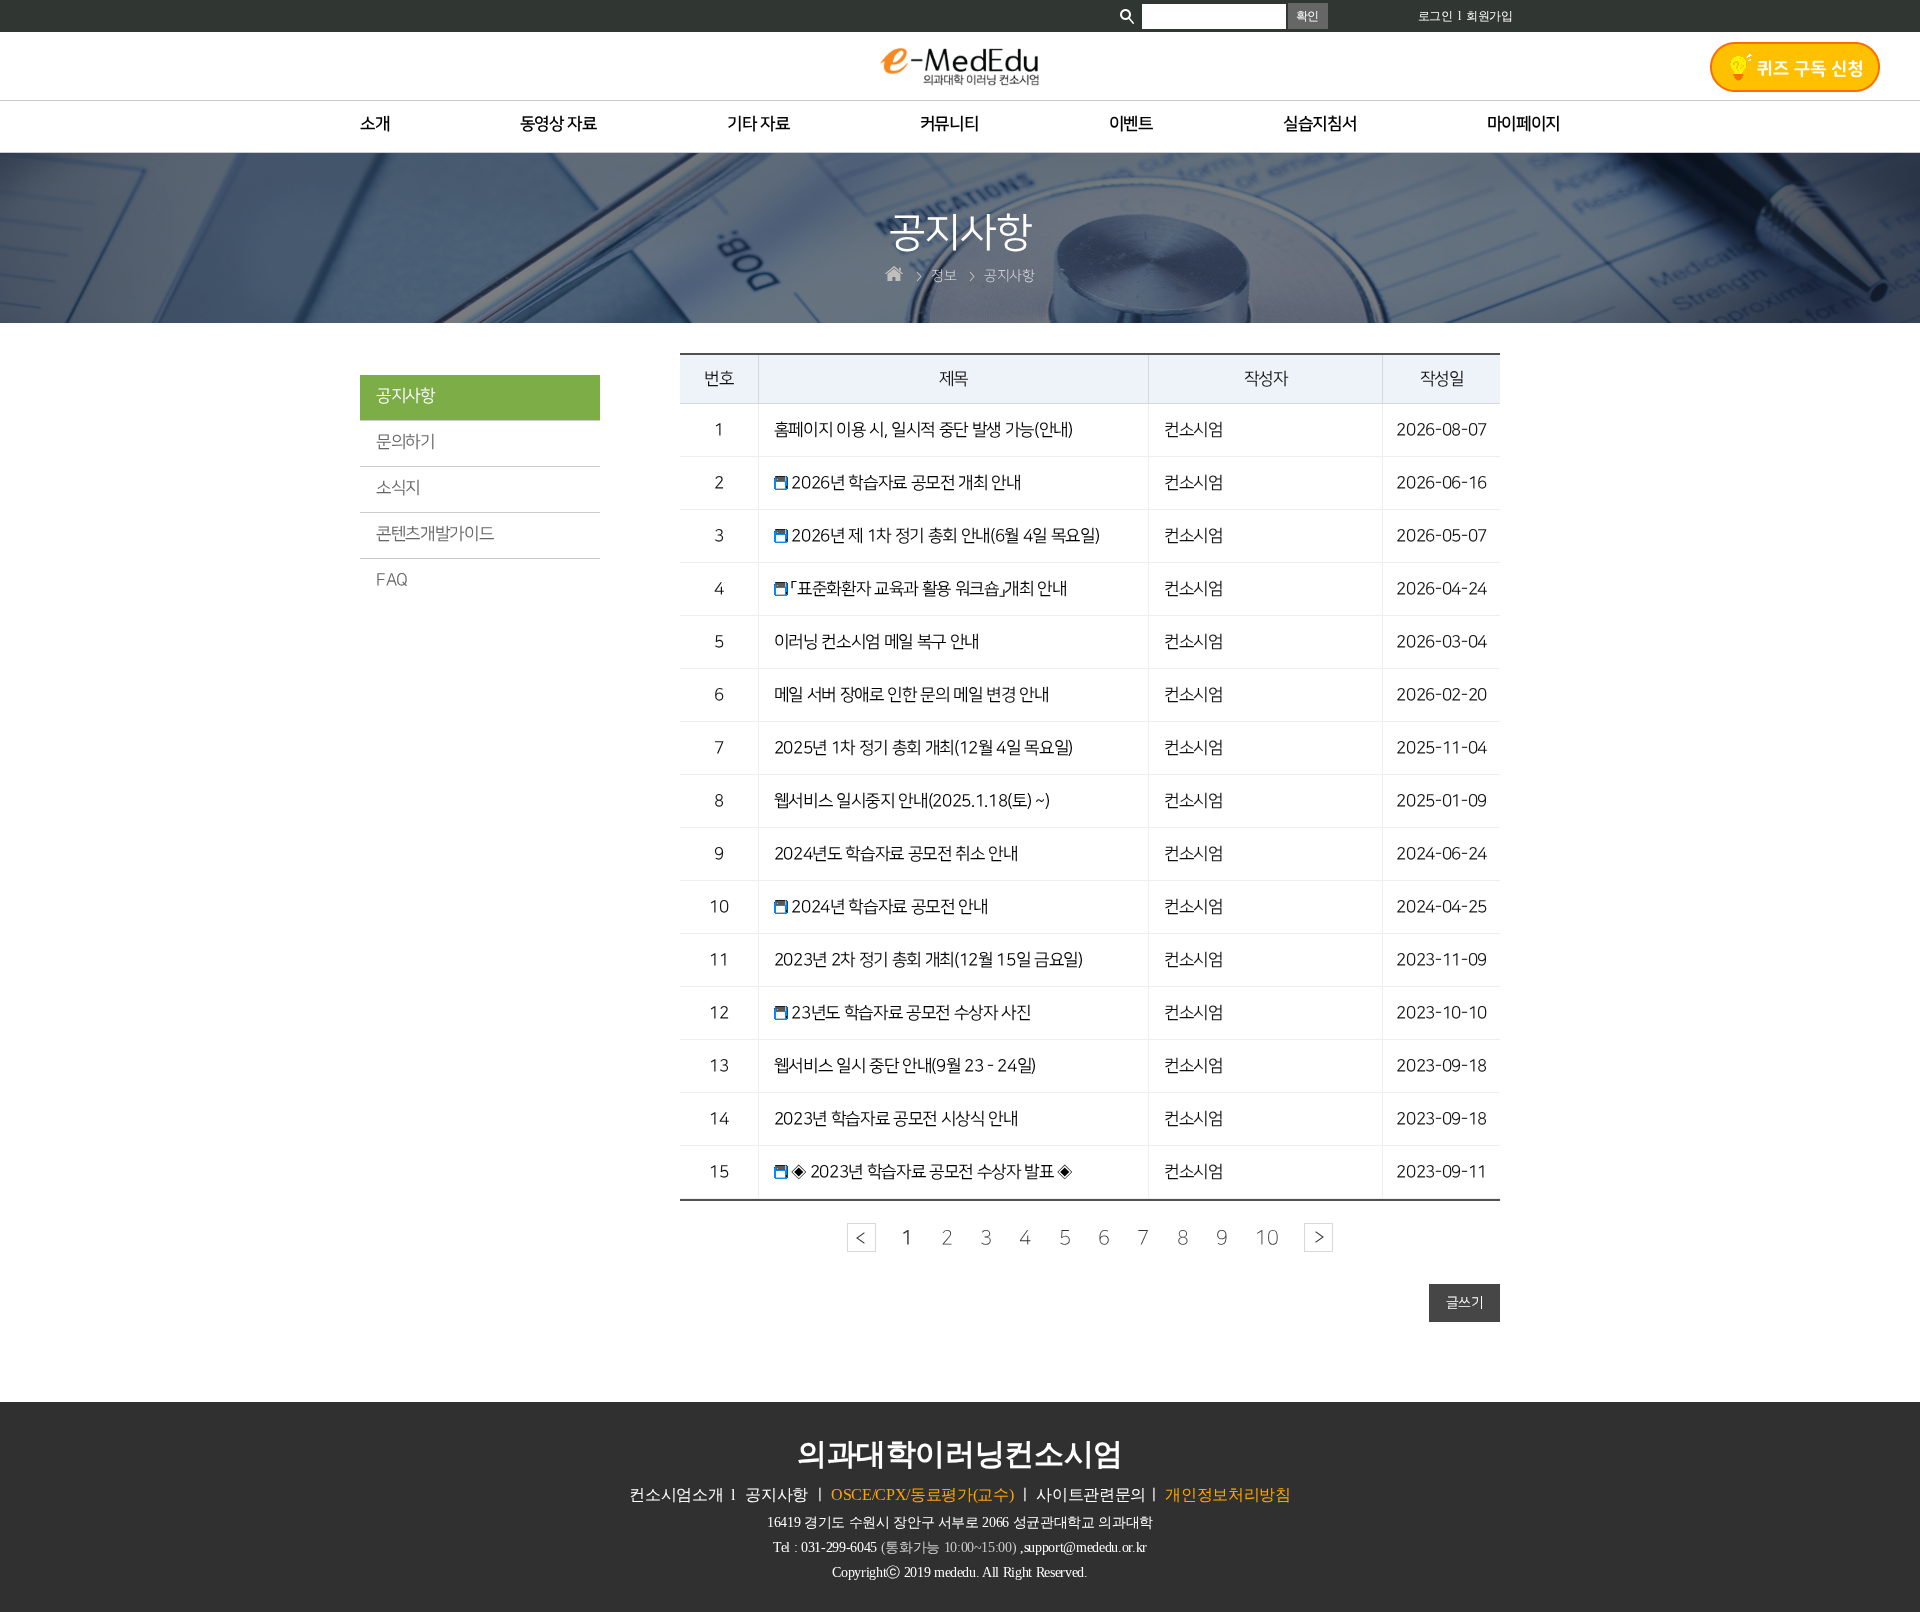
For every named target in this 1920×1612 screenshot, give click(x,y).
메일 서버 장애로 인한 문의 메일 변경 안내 (911, 695)
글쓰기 (1465, 1302)
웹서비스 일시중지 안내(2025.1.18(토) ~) (911, 801)
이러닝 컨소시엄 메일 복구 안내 (876, 642)
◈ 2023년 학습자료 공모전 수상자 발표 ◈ (931, 1172)
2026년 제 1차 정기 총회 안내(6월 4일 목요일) (945, 536)
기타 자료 (758, 124)
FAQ (392, 580)
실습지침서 (1319, 124)
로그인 (1435, 16)
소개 (374, 124)
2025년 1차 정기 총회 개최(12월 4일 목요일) (923, 748)
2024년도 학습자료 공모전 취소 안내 (896, 854)
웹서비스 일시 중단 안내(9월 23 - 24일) (905, 1066)
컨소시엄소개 (676, 1494)
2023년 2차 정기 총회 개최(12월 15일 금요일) (928, 960)
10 (1266, 1238)
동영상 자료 (558, 124)
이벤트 (1131, 124)
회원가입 (1489, 16)
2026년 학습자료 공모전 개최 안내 (905, 483)
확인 (1307, 16)
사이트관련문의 (1091, 1494)
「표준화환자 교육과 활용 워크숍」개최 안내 (928, 589)
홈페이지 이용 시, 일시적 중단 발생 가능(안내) (923, 430)
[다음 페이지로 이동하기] (1318, 1237)
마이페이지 (1523, 124)
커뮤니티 (949, 124)
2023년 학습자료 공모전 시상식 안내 (896, 1119)
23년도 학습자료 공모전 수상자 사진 (910, 1013)
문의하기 (405, 442)
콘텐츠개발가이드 (434, 534)
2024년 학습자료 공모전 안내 (889, 907)
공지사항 (405, 396)
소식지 (398, 488)
